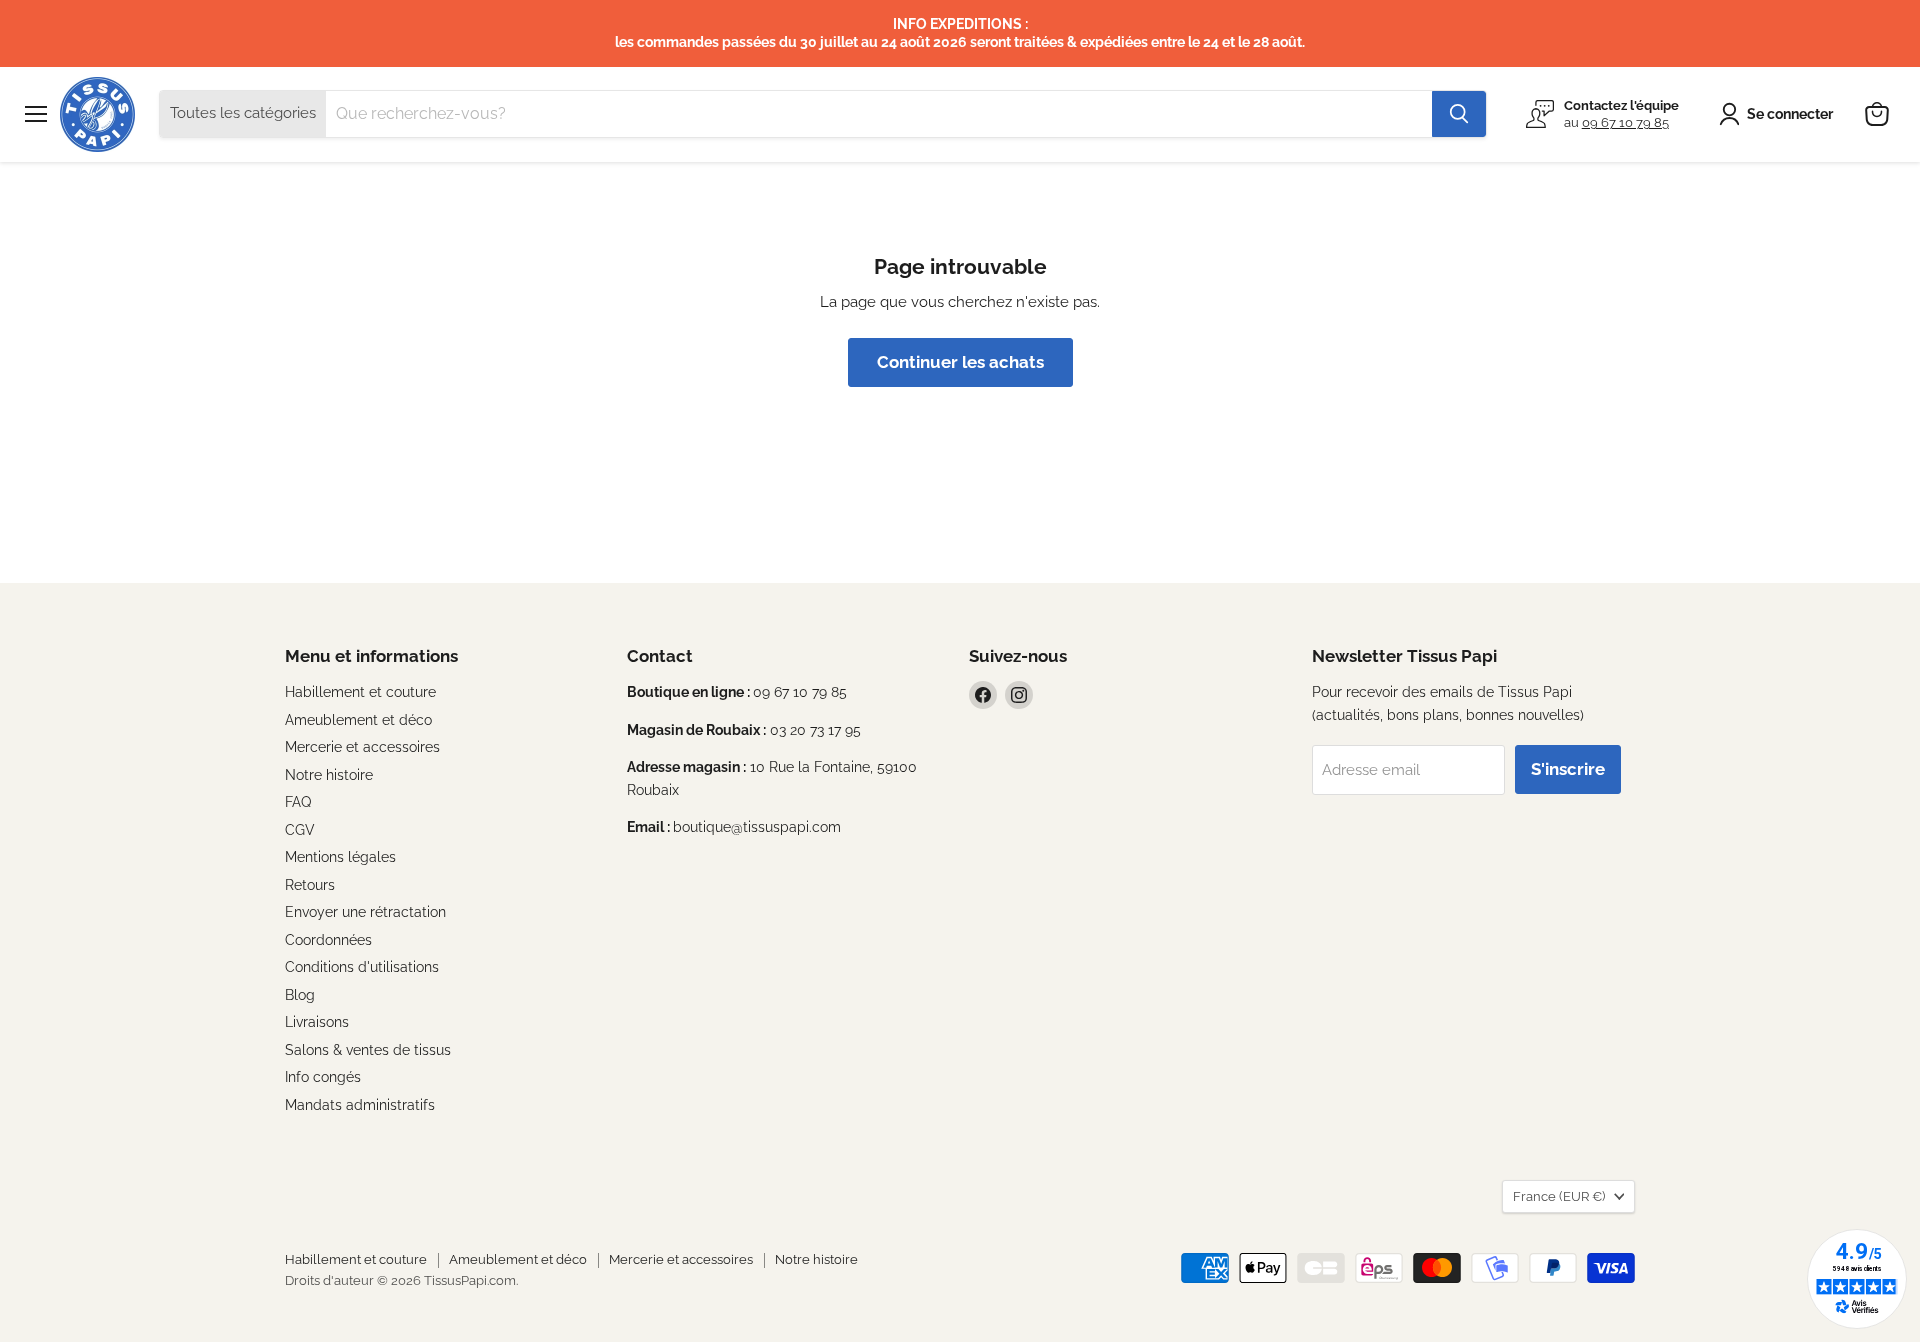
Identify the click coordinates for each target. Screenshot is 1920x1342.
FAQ (298, 802)
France (1559, 1196)
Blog (300, 995)
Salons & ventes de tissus (368, 1050)
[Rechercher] (1459, 114)
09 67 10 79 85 (1625, 122)
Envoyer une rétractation (365, 912)
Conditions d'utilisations (362, 967)
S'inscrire (1568, 769)
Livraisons (317, 1022)
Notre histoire (329, 775)
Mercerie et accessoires (362, 747)
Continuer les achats (960, 362)
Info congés (323, 1077)
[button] (1779, 114)
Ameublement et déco (358, 720)
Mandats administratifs (360, 1105)
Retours (310, 885)
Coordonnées (328, 940)
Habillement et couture (360, 692)
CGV (300, 830)
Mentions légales (340, 857)
